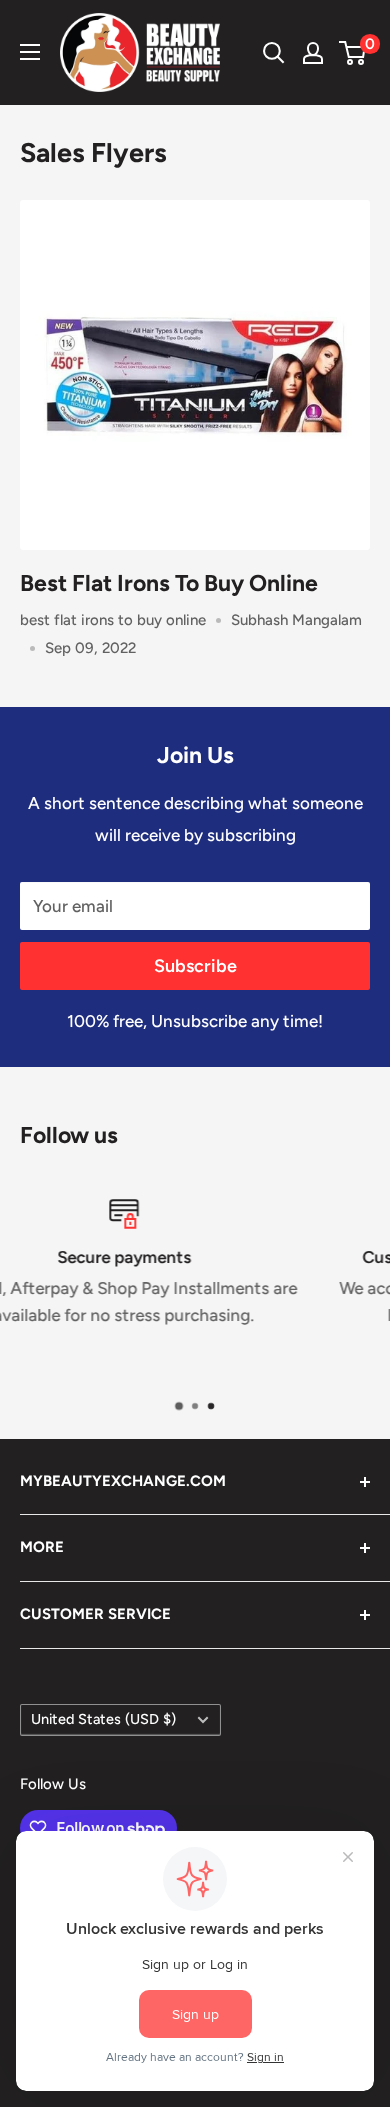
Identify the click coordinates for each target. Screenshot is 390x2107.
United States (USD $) (103, 1719)
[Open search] (274, 53)
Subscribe (195, 966)
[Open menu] (30, 52)
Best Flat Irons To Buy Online (169, 583)
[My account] (313, 53)
